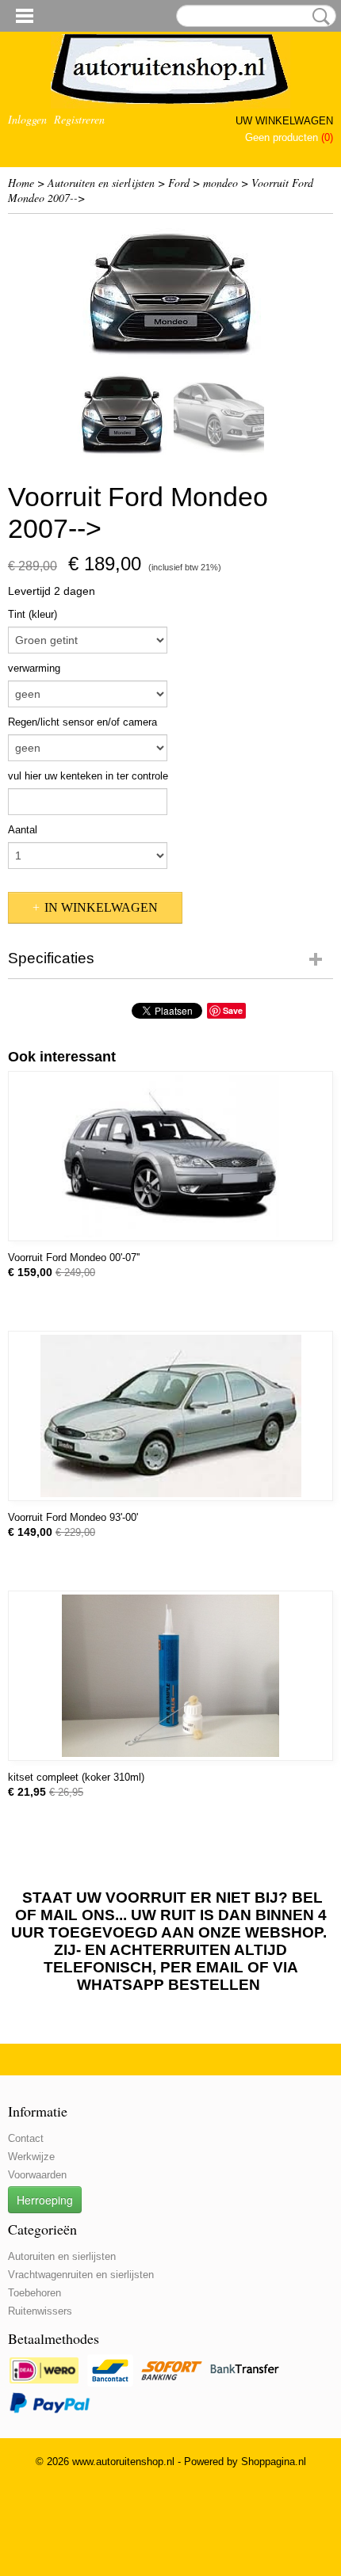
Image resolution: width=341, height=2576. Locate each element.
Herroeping (45, 2200)
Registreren (79, 119)
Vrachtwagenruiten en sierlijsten (81, 2275)
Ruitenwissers (40, 2311)
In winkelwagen (101, 907)
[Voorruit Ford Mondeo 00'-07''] (170, 1156)
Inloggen (27, 119)
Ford (179, 183)
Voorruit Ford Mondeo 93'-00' (73, 1517)
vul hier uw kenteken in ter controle (88, 776)
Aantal (23, 830)
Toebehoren (34, 2293)
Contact (26, 2138)
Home (21, 183)
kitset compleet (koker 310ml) (76, 1777)
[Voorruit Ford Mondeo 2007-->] (170, 292)
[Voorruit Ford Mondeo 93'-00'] (170, 1416)
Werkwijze (31, 2157)
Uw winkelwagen (284, 121)
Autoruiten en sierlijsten (101, 183)
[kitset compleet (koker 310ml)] (170, 1676)
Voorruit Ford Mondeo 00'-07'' (74, 1258)
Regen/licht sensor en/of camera (82, 722)
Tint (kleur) (33, 614)
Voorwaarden (37, 2175)
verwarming (34, 668)
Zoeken (318, 17)
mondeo (220, 183)
